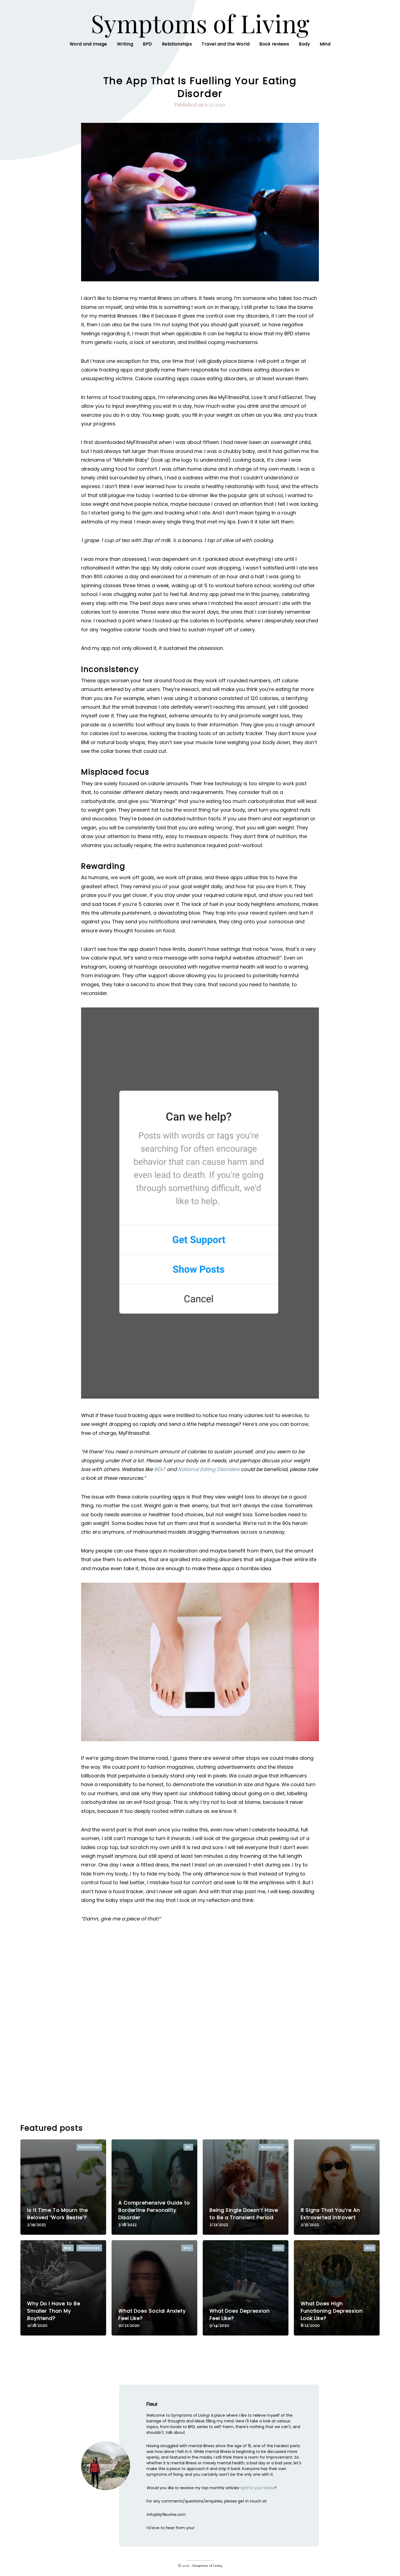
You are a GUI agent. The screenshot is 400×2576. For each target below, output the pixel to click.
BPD (147, 44)
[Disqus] (200, 2021)
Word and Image (88, 44)
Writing (125, 44)
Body (304, 44)
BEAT (160, 1469)
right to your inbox (257, 2488)
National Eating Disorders (209, 1469)
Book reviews (274, 44)
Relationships (177, 44)
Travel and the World (226, 44)
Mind (325, 44)
